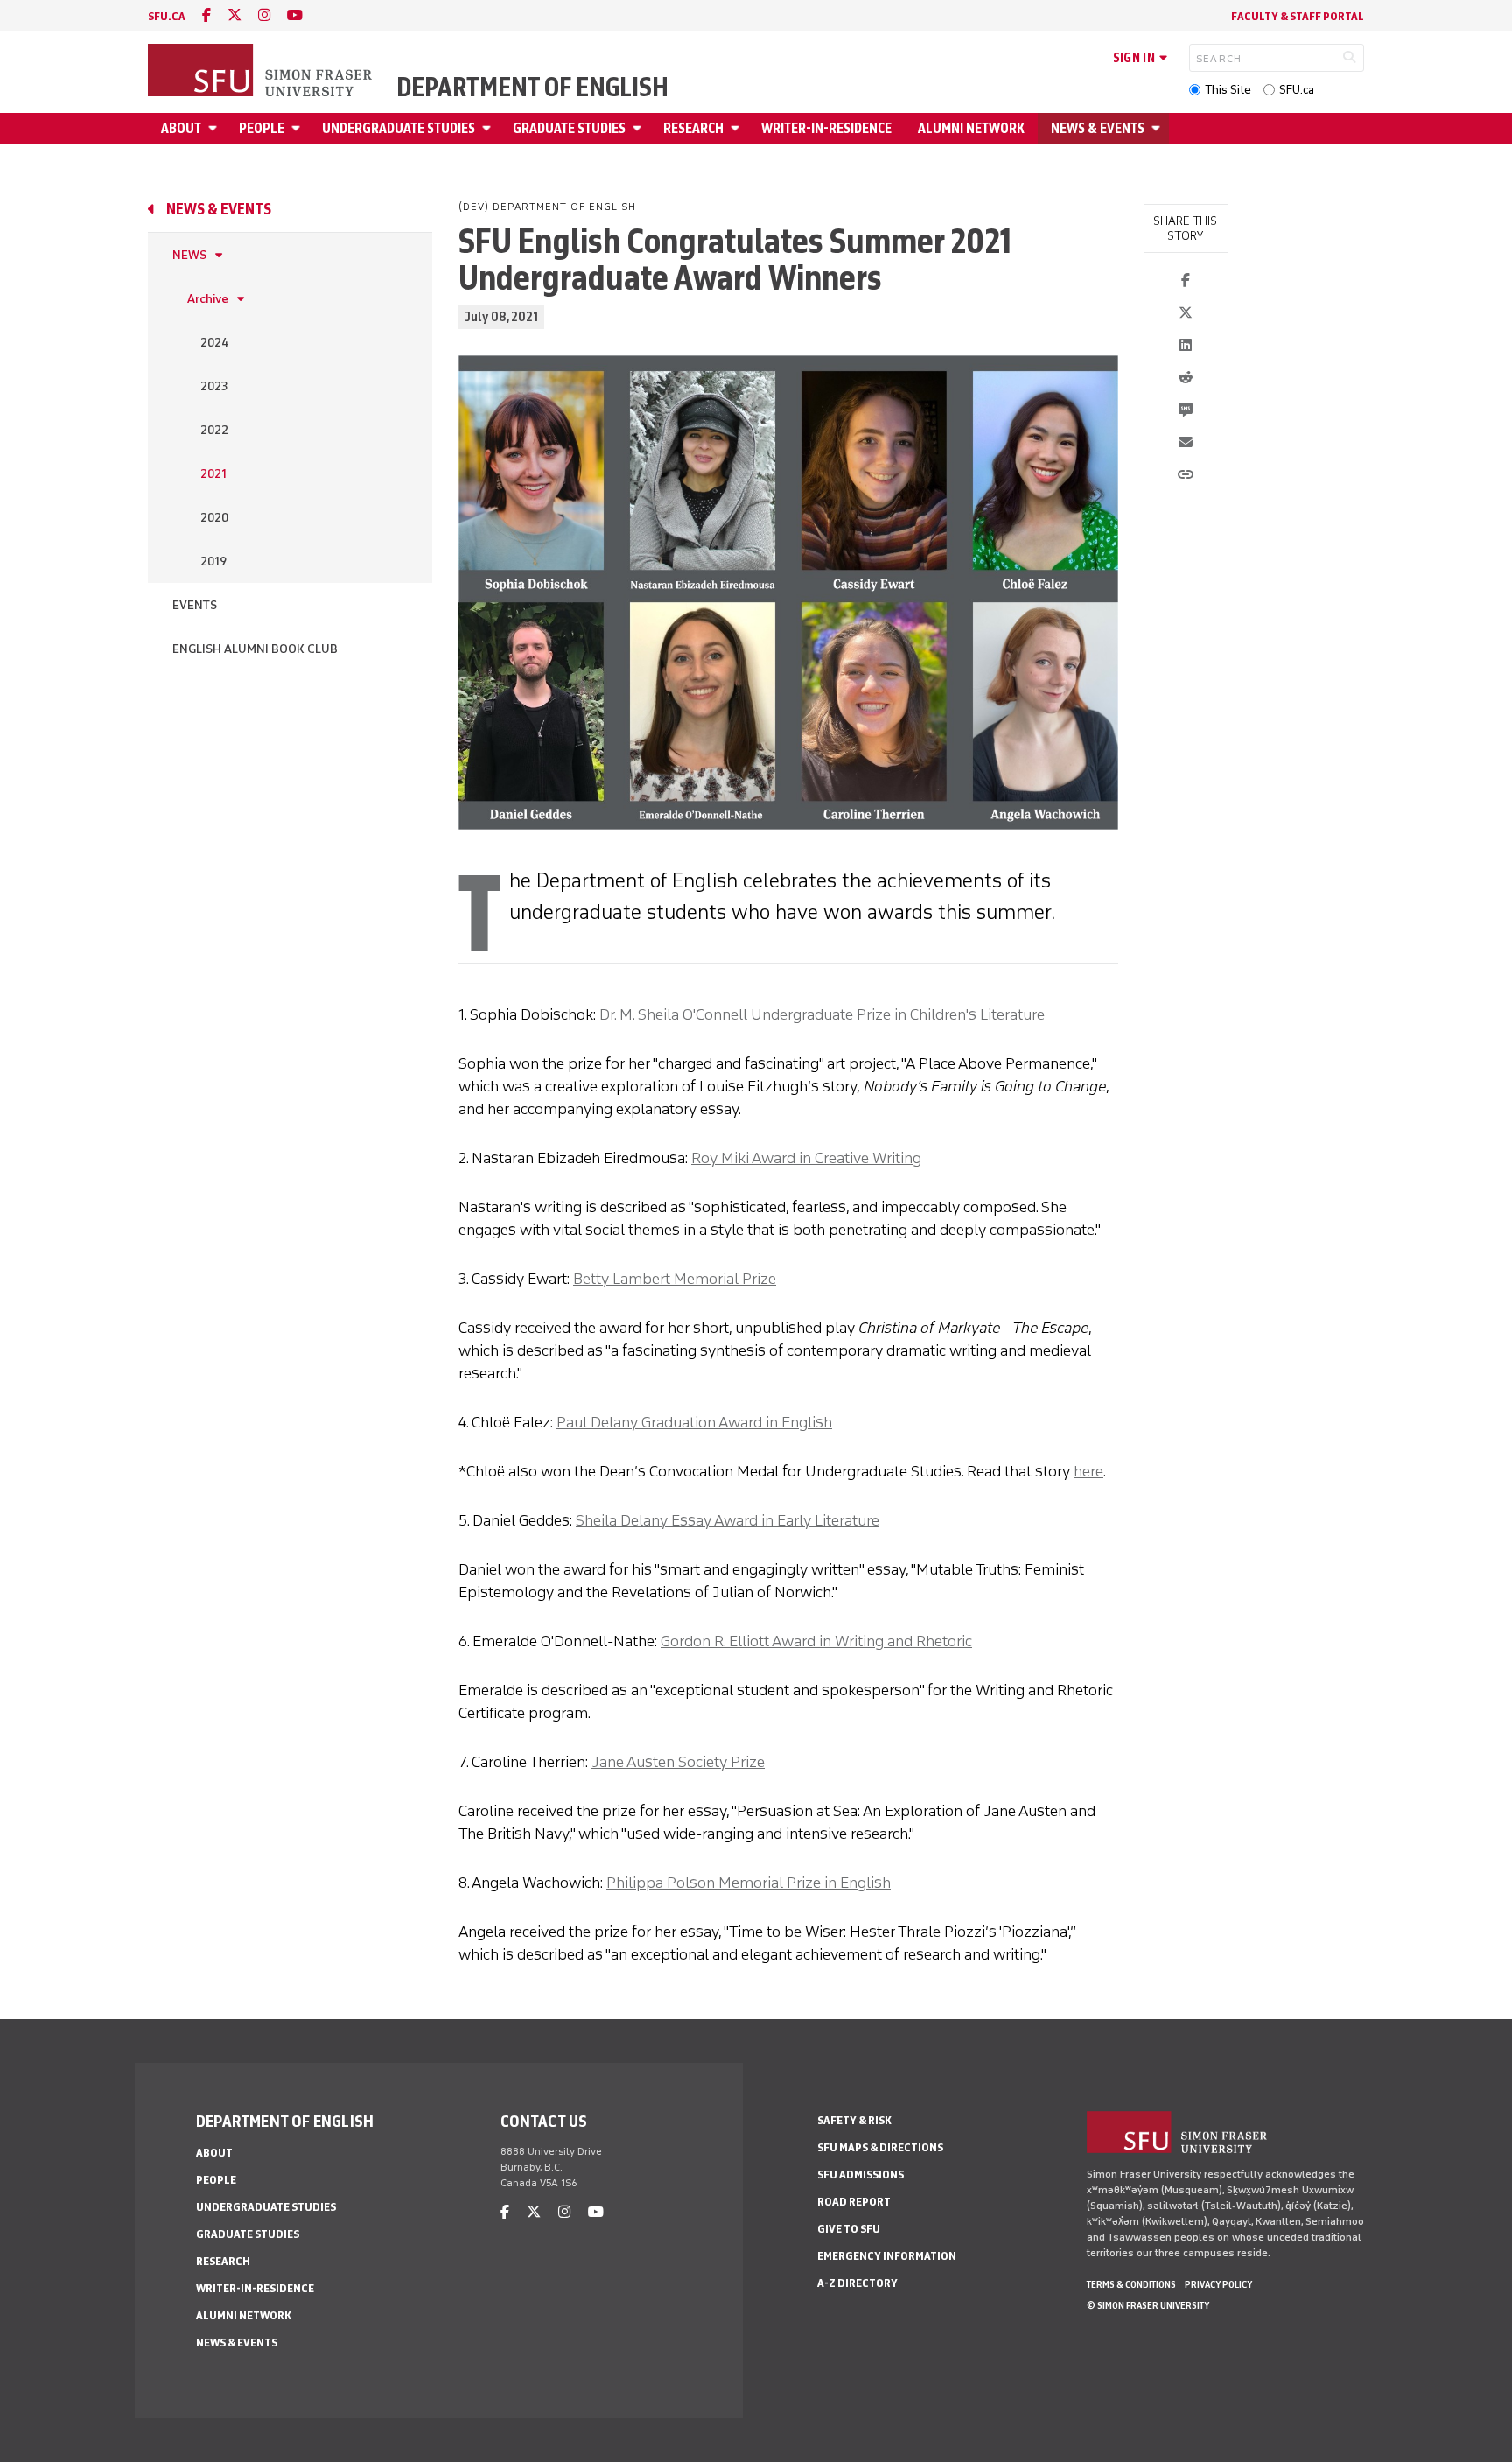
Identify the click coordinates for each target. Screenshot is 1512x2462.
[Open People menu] (298, 128)
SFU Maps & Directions (880, 2147)
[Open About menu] (215, 128)
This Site (1228, 90)
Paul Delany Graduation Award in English (694, 1422)
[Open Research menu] (738, 128)
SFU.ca (1297, 90)
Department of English (532, 88)
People (262, 128)
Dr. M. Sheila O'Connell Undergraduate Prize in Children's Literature (822, 1014)
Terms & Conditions (1131, 2284)
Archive (208, 299)
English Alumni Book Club (255, 649)
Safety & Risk (854, 2120)
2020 (214, 518)
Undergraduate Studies (399, 128)
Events (195, 605)
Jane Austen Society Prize (678, 1762)
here (1088, 1471)
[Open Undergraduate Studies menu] (489, 128)
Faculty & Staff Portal (1298, 16)
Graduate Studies (569, 128)
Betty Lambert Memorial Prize (675, 1279)
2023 (214, 386)
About (181, 128)
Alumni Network (971, 128)
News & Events (1098, 128)
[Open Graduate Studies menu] (640, 128)
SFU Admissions (861, 2174)
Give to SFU (849, 2229)
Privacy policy (1218, 2284)
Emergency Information (887, 2256)
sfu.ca (167, 16)
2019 (213, 561)
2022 (214, 430)
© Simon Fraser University (1148, 2305)
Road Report (854, 2202)
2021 (213, 474)
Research (693, 128)
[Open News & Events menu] (1158, 128)
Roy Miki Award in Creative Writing (806, 1158)
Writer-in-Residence (826, 128)
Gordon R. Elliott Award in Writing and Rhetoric (816, 1641)
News (189, 255)
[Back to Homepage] (262, 72)
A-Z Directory (857, 2283)
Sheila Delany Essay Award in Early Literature (728, 1520)
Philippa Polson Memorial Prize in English (749, 1883)
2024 (214, 343)
